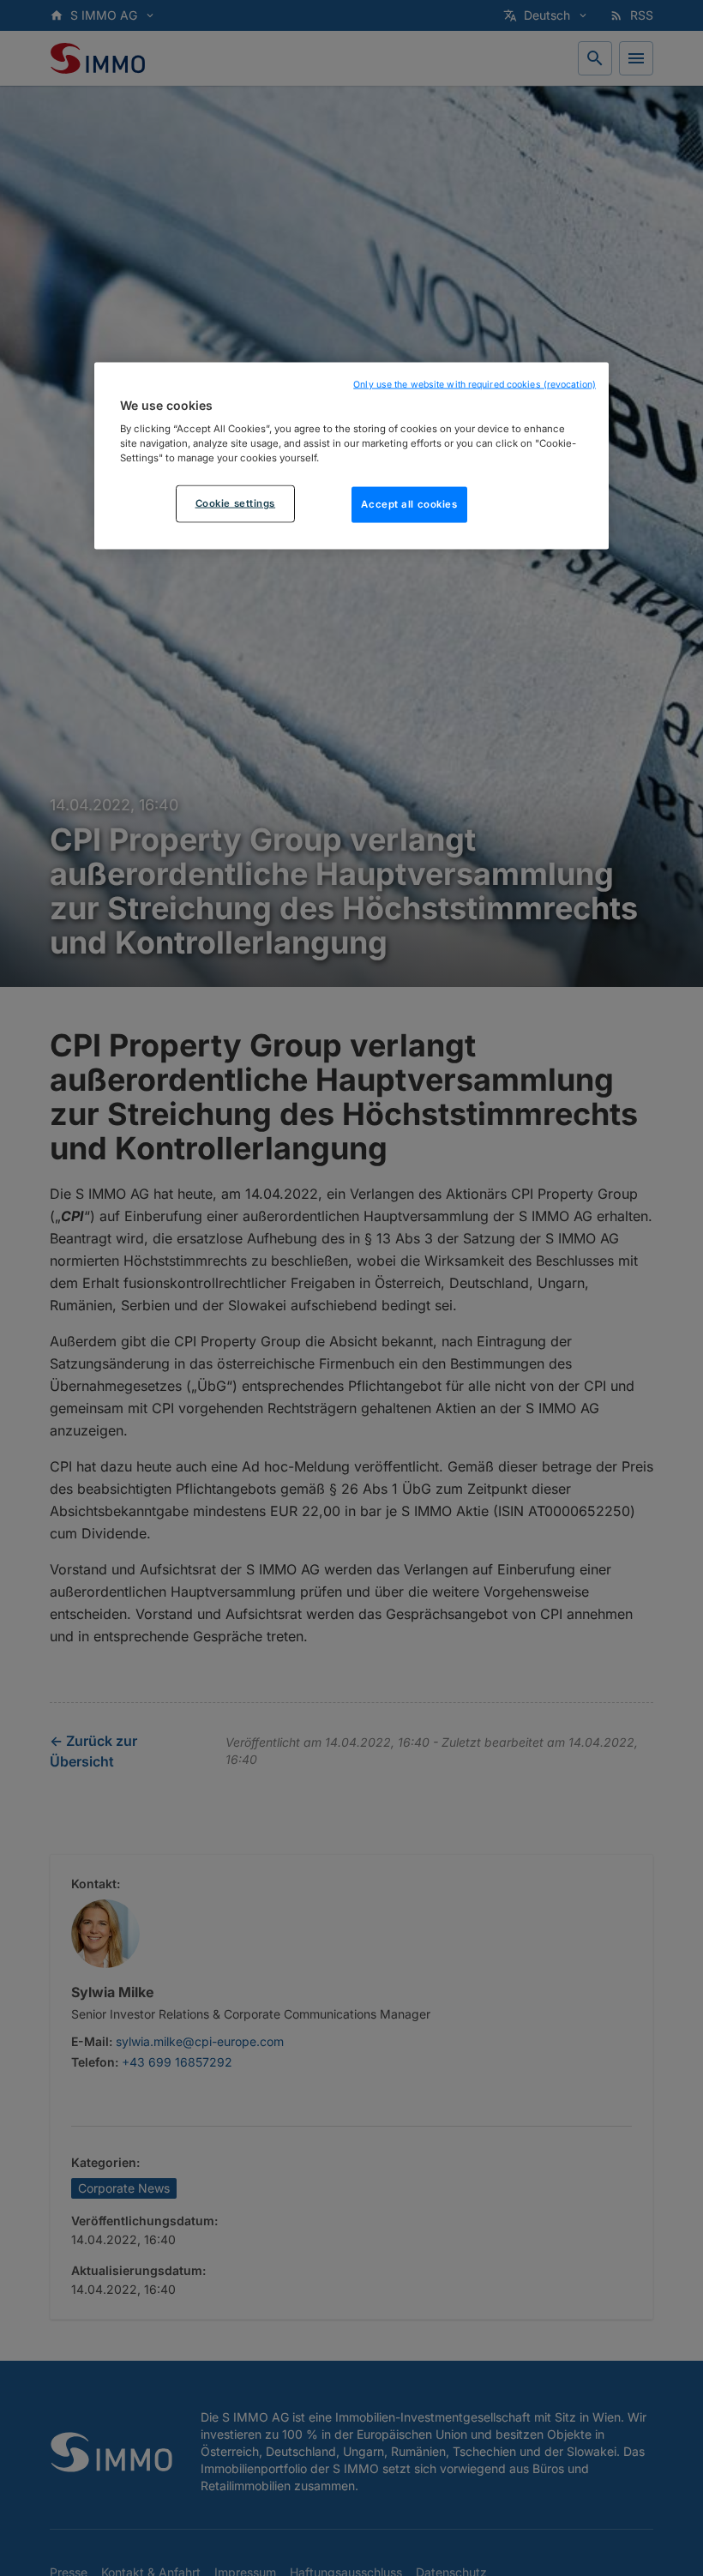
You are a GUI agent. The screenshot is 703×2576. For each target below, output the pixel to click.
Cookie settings (236, 503)
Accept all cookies (409, 504)
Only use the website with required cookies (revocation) (475, 384)
